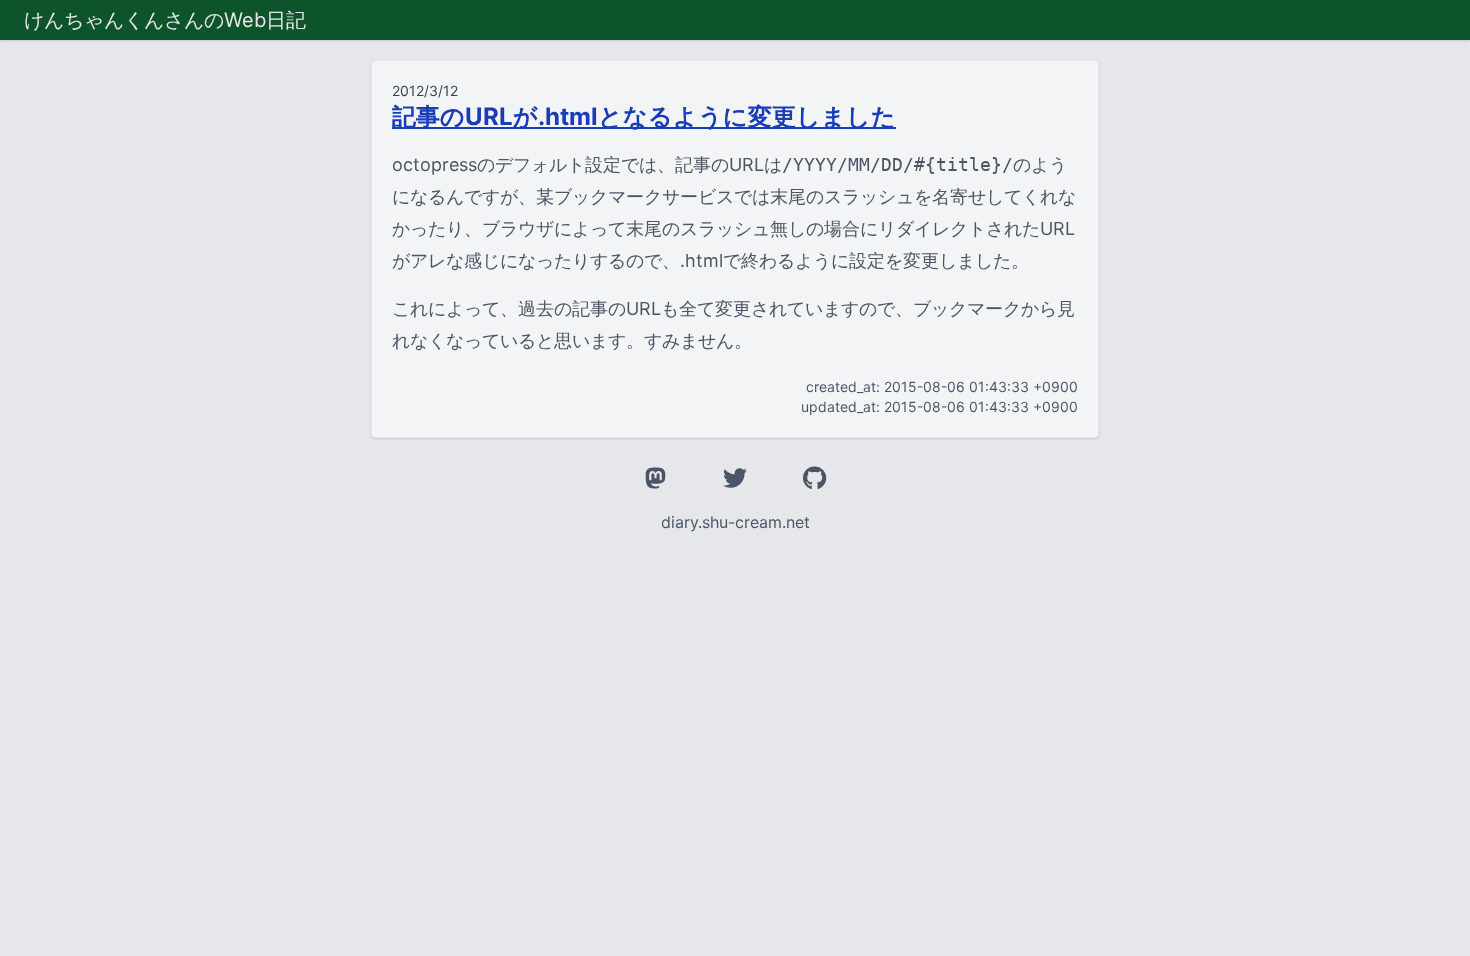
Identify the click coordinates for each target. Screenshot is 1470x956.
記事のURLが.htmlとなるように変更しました (644, 116)
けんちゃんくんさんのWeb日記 (165, 20)
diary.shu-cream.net (735, 522)
